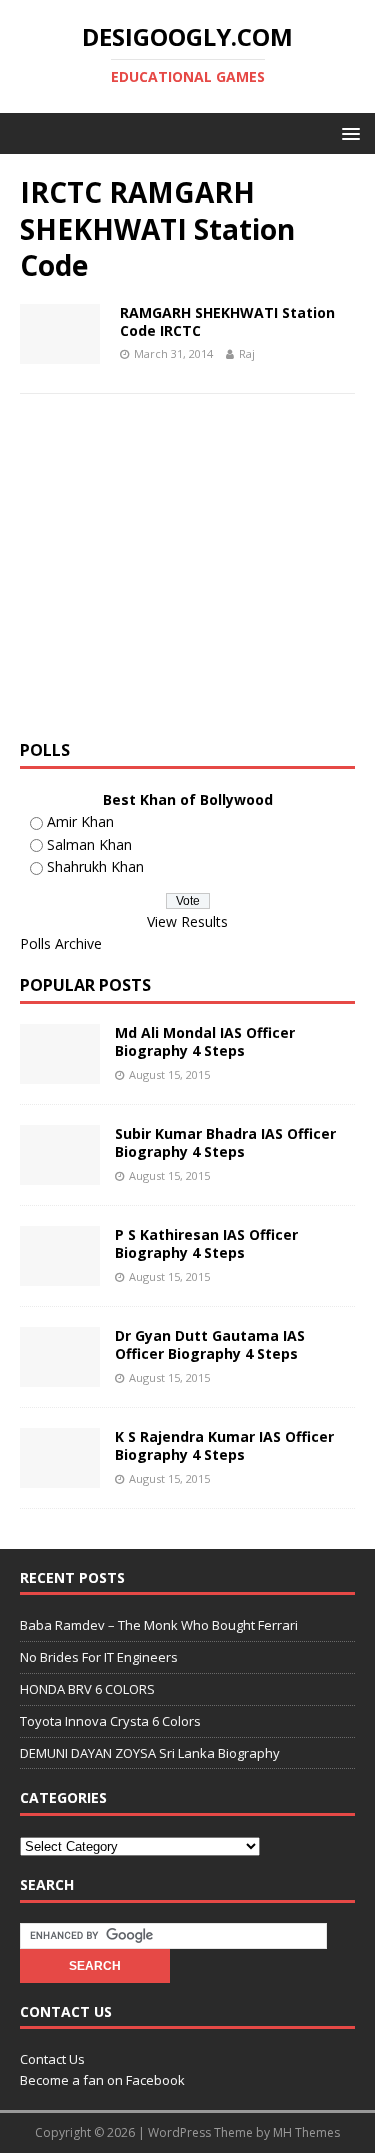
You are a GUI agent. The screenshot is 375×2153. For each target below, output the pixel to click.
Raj (247, 353)
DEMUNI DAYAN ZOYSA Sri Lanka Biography (150, 1753)
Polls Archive (61, 943)
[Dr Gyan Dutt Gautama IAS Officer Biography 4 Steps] (60, 1375)
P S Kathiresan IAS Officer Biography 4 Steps (206, 1243)
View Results (187, 921)
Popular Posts (85, 985)
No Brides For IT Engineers (99, 1657)
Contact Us (52, 2059)
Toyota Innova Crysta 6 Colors (110, 1721)
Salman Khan (89, 844)
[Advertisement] (188, 574)
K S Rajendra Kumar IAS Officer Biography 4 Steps (224, 1445)
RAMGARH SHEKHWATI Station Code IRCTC (227, 321)
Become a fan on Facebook (102, 2080)
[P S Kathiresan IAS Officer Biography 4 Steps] (60, 1274)
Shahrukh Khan (95, 866)
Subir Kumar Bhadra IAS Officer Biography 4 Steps (225, 1142)
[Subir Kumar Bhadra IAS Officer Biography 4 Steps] (60, 1173)
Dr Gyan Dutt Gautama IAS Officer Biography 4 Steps (210, 1344)
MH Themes (306, 2132)
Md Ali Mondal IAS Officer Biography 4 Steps (205, 1041)
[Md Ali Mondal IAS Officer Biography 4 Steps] (60, 1072)
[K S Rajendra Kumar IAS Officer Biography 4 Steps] (60, 1476)
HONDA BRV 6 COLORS (87, 1689)
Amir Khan (80, 821)
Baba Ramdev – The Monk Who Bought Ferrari (159, 1625)
